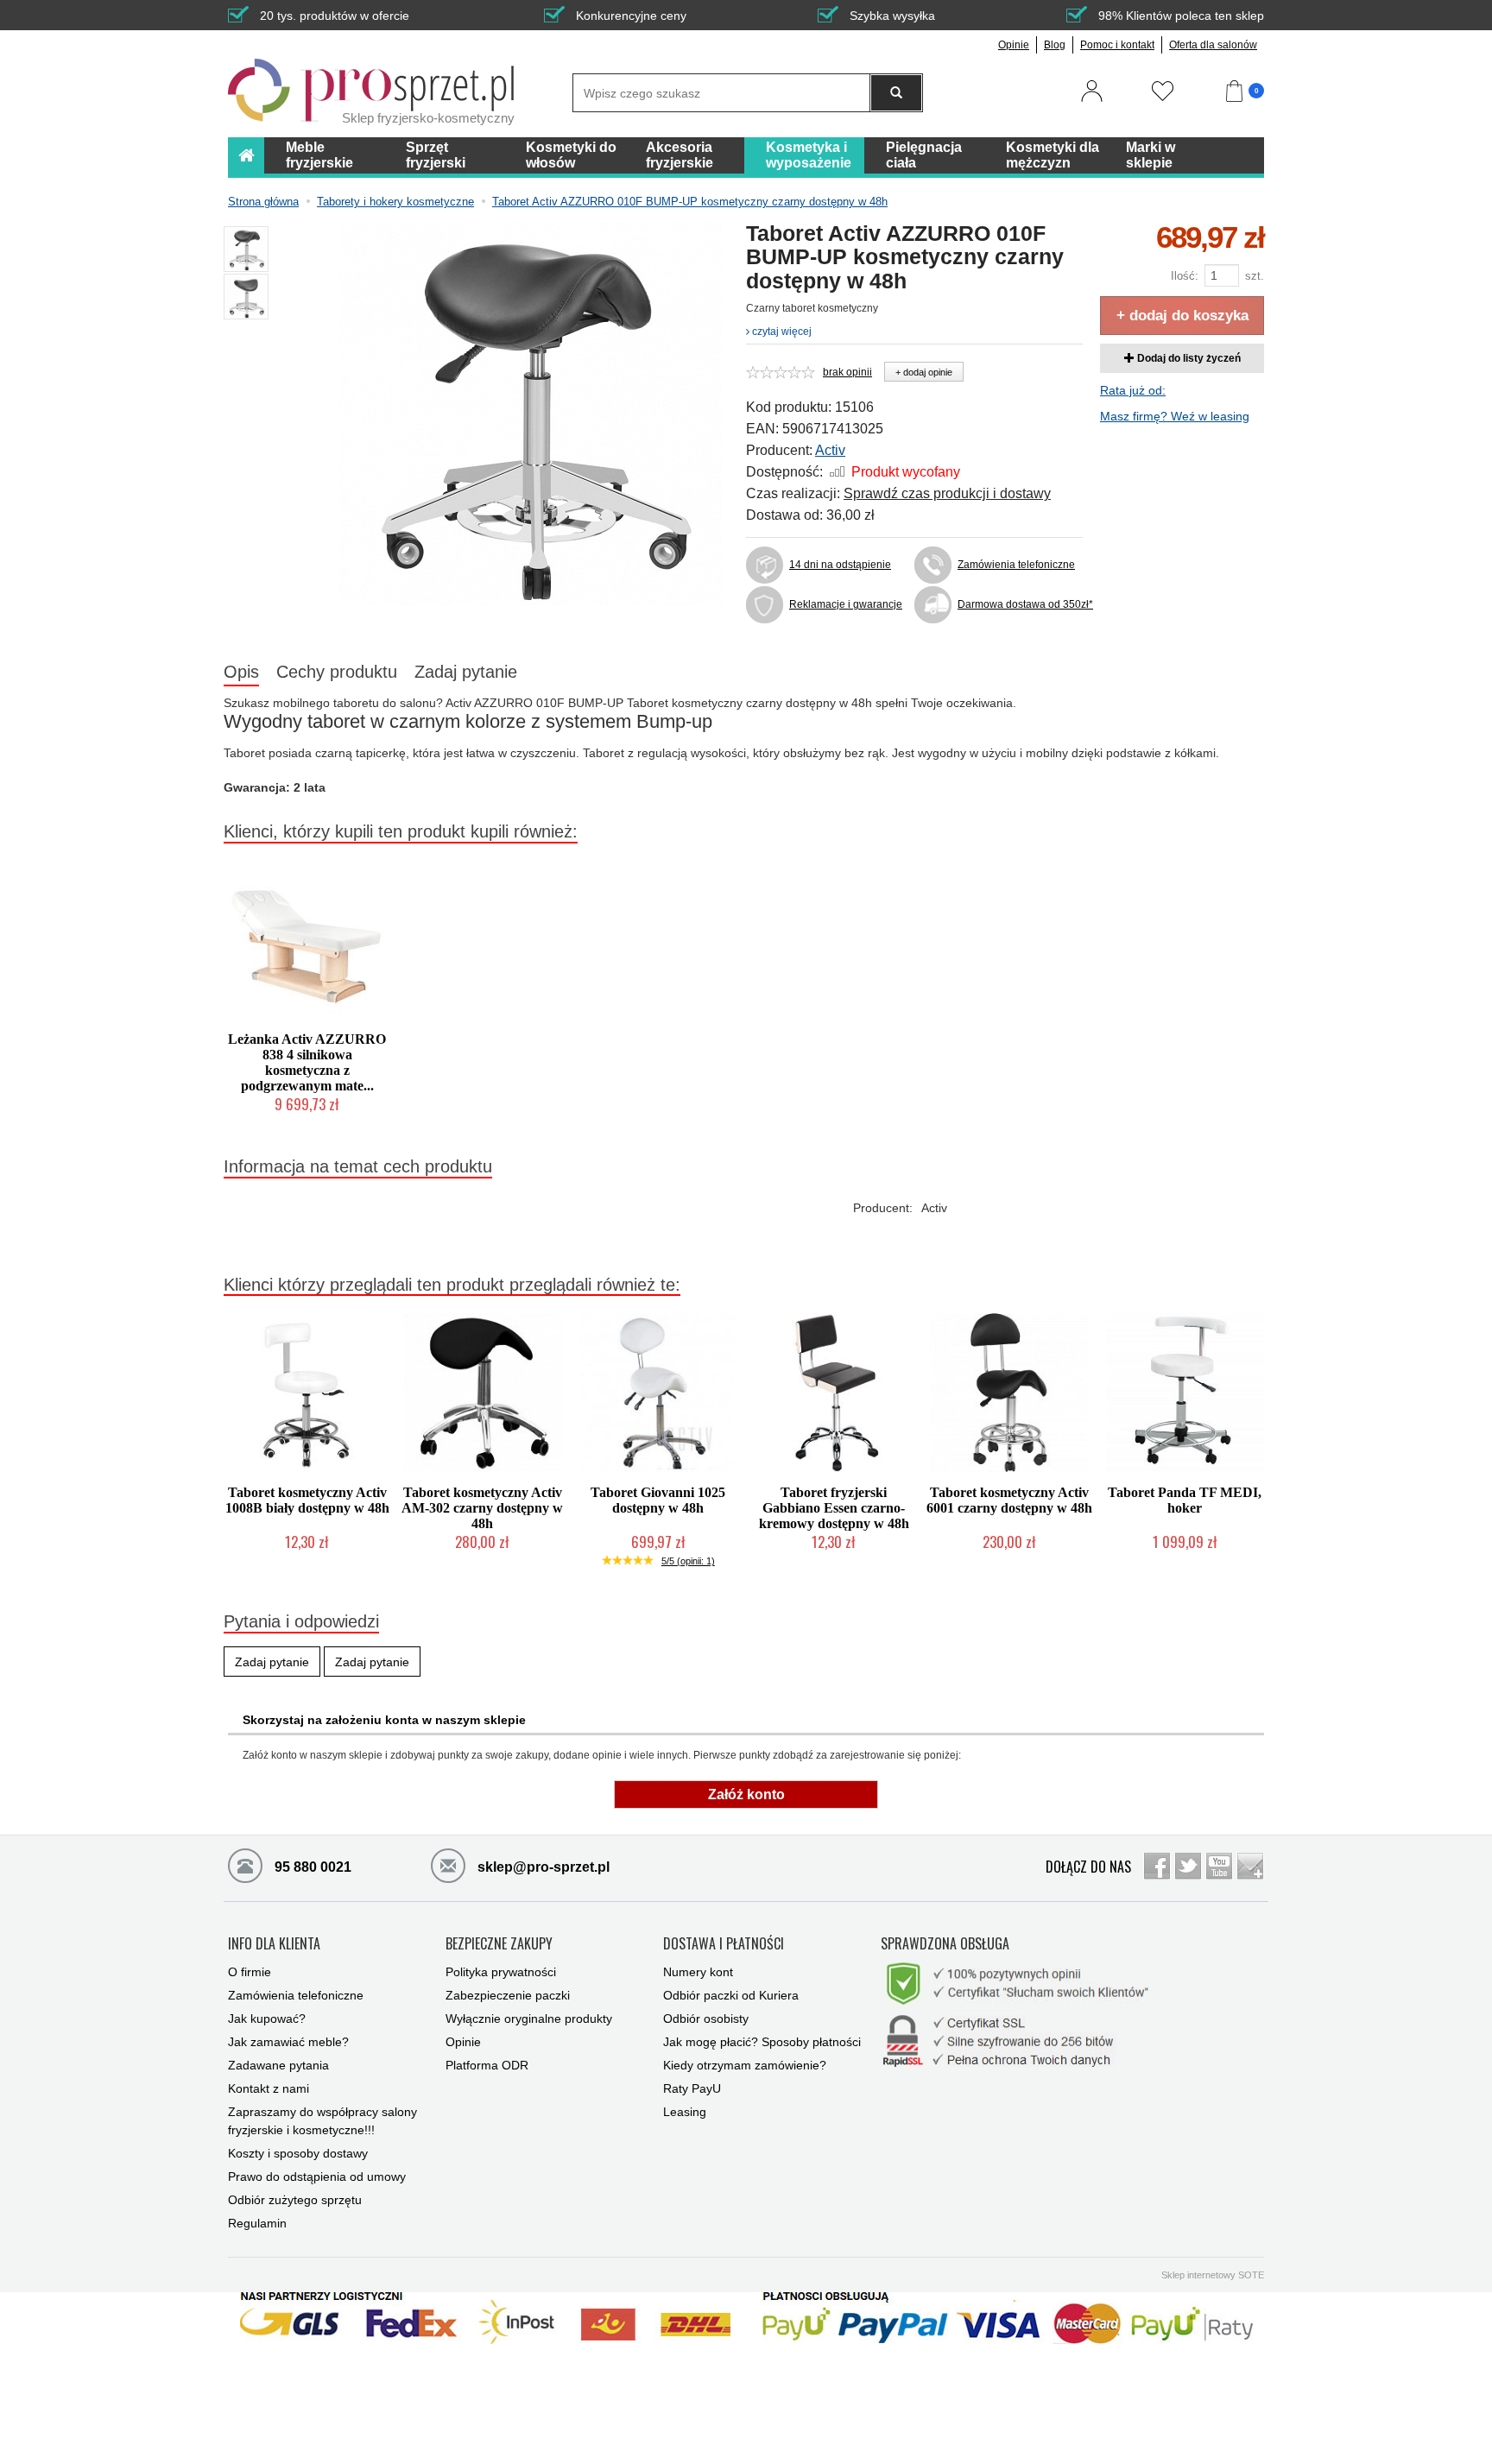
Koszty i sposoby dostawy (298, 2153)
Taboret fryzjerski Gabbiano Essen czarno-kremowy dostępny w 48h (834, 1508)
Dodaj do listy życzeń (1188, 358)
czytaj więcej (781, 332)
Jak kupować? (267, 2019)
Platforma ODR (487, 2065)
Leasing (685, 2112)
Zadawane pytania (278, 2065)
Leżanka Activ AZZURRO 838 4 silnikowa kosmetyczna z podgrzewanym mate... (307, 1062)
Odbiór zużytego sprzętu (295, 2200)
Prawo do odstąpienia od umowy (317, 2177)
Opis (241, 672)
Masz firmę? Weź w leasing (1175, 416)
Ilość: (1185, 276)
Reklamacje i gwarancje (846, 604)
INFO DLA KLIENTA (274, 1944)
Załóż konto (746, 1794)
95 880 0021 (311, 1867)
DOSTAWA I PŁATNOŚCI (724, 1944)
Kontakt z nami (269, 2088)
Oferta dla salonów (1213, 45)
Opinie (1014, 45)
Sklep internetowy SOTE (1213, 2275)
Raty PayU (692, 2088)
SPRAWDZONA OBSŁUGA (945, 1944)
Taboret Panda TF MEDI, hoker (1185, 1500)
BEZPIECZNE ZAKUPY (499, 1944)
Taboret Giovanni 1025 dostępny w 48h (658, 1500)
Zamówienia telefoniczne (1016, 565)
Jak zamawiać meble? (288, 2042)
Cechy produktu (337, 672)
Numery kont (698, 1972)
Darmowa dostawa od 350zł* (1020, 604)
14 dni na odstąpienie (840, 565)
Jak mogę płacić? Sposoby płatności (762, 2042)
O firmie (250, 1972)
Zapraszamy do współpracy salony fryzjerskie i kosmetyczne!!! (322, 2121)
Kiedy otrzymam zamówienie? (745, 2065)
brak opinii (847, 372)
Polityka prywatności (501, 1972)
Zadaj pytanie (466, 672)
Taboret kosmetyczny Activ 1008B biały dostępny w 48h (307, 1500)
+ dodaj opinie (924, 372)
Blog (1055, 45)
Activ (830, 450)
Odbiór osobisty (706, 2019)
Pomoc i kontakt (1117, 45)
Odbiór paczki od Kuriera (731, 1995)
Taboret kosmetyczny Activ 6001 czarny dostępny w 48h (1009, 1500)
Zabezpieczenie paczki (508, 1995)
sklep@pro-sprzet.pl (542, 1867)
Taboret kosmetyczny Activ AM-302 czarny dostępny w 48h (482, 1508)
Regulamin (257, 2223)
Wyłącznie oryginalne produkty (529, 2019)
